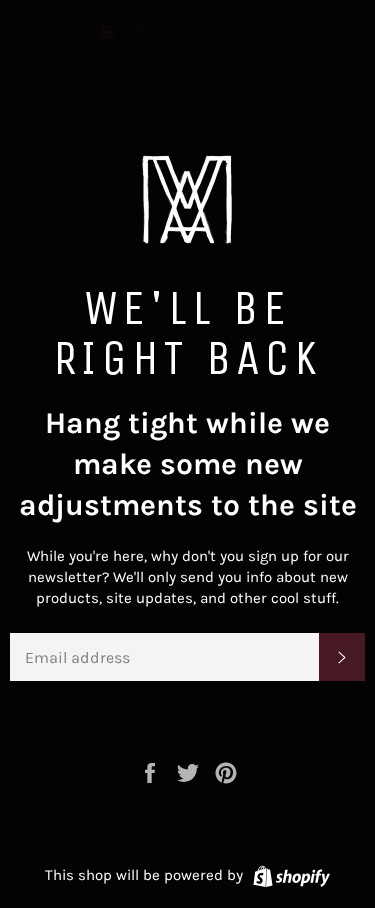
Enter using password (197, 30)
